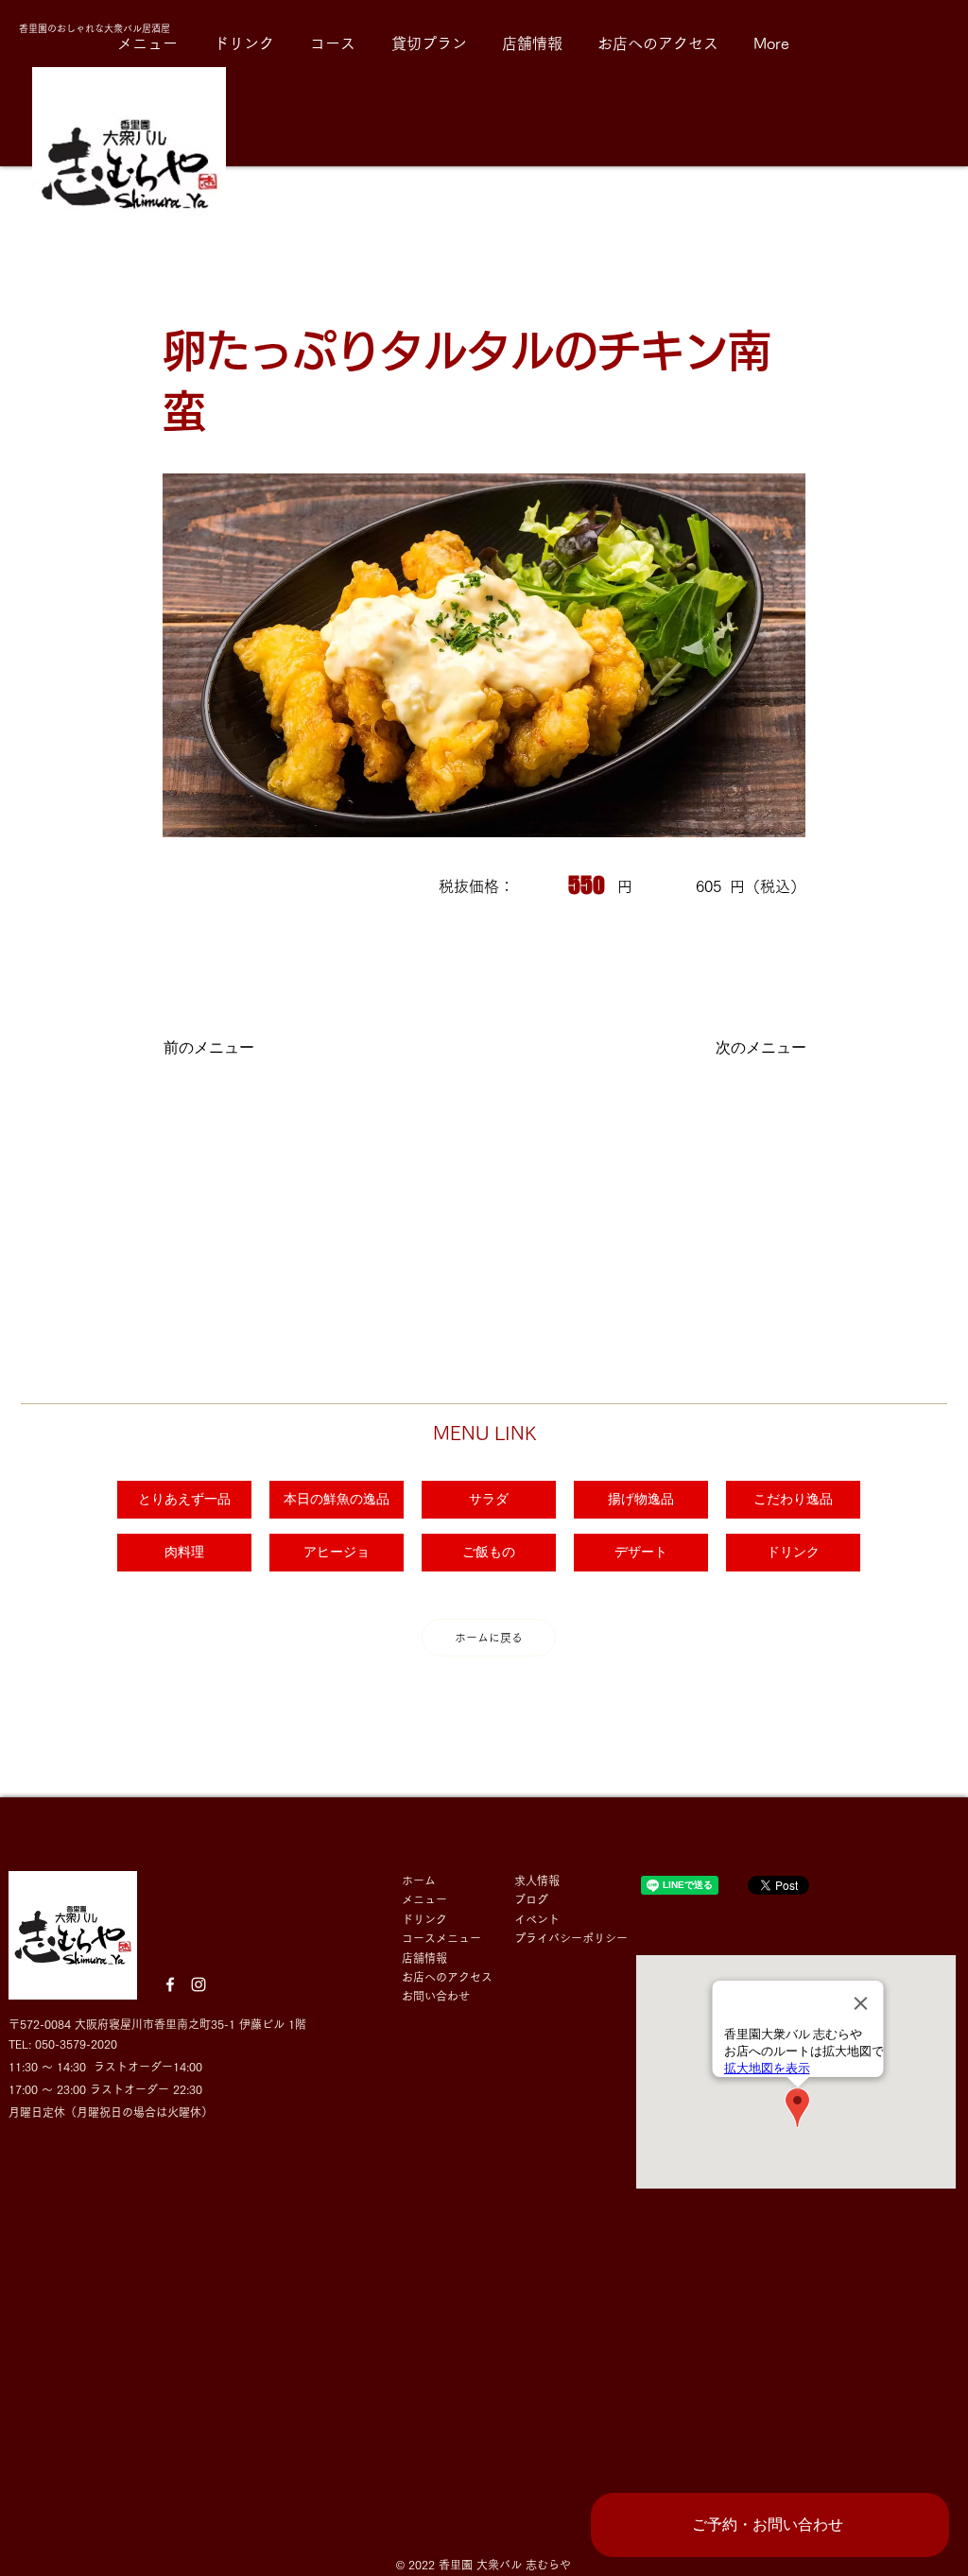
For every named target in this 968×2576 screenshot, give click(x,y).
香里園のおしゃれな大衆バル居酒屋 (96, 28)
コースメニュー (441, 1938)
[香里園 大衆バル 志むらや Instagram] (199, 1984)
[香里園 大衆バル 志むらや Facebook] (170, 1984)
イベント (543, 1919)
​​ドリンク (424, 1919)
